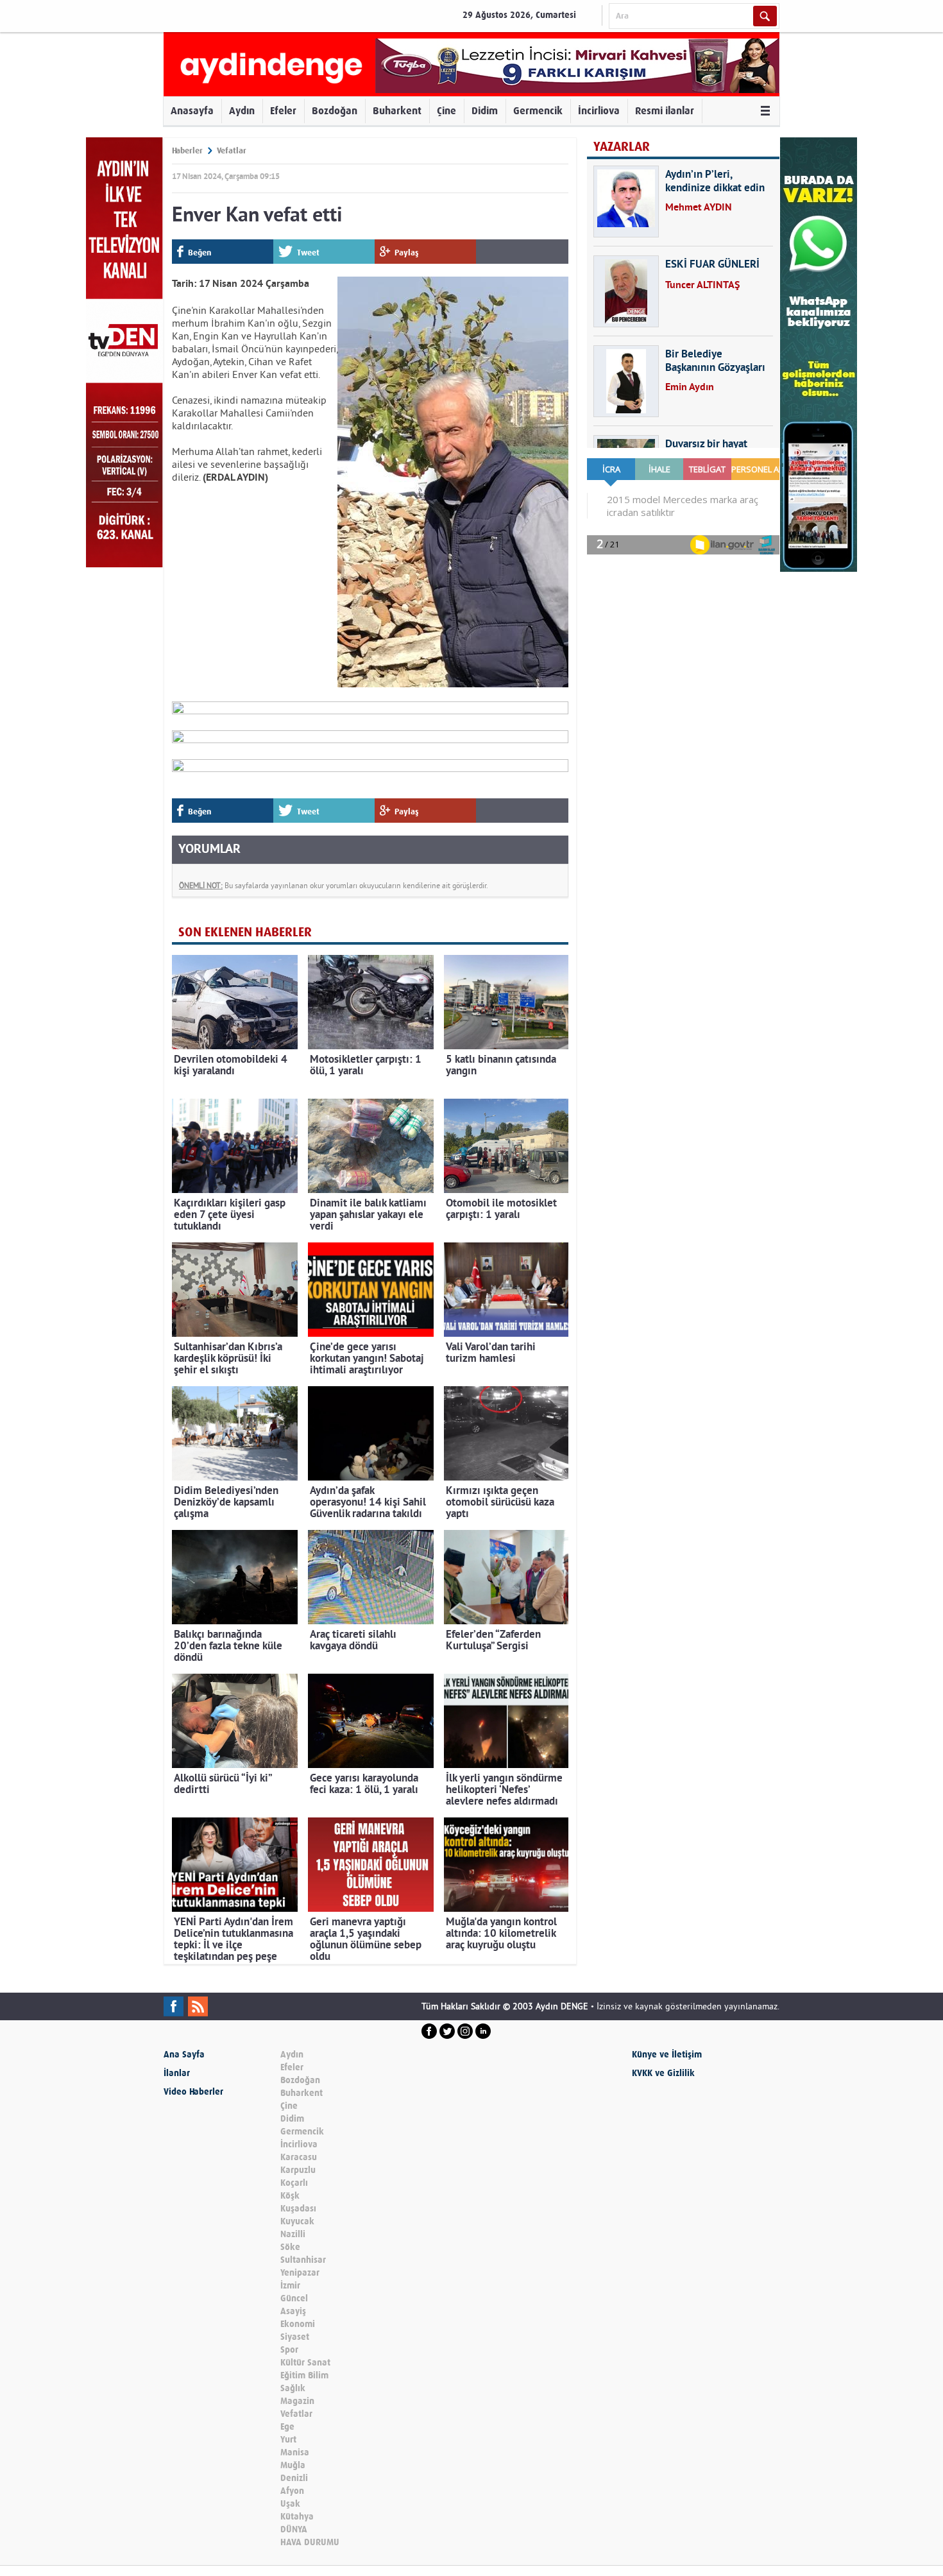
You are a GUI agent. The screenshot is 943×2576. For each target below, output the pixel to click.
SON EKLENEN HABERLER (245, 932)
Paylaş (407, 253)
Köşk (290, 2196)
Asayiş (293, 2311)
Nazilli (293, 2234)
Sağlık (293, 2388)
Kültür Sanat (305, 2363)
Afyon (292, 2491)
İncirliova (599, 111)
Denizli (294, 2478)
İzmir (290, 2286)
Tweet (308, 253)
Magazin (297, 2401)
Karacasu (299, 2157)
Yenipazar (300, 2273)
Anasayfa (192, 111)
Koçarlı (294, 2183)
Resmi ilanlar (665, 111)
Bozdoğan (335, 111)
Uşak (290, 2504)
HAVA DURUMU (310, 2542)
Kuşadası (298, 2209)
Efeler (283, 111)
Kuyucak (297, 2221)
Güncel (294, 2298)
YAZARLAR (622, 147)
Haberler (187, 150)
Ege (287, 2427)
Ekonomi (298, 2324)
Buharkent (397, 111)
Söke (290, 2247)
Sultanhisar (303, 2260)
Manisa (295, 2452)
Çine (446, 111)
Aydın (242, 111)
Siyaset (295, 2337)
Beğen (200, 253)
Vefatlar (232, 150)
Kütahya (297, 2517)
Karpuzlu (298, 2170)
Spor (289, 2350)
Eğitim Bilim (304, 2375)
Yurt (288, 2440)
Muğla (293, 2465)
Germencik (538, 111)
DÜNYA (294, 2529)
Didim (485, 111)
